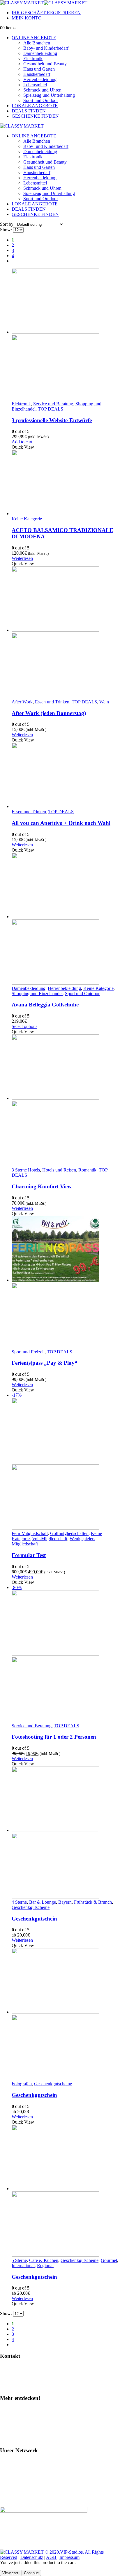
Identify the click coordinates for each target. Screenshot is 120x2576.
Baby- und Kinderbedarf (46, 48)
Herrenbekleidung (40, 79)
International (23, 2266)
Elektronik (33, 59)
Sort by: (8, 224)
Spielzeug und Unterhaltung (49, 95)
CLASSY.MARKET (22, 2472)
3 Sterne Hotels (26, 1170)
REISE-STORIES (20, 2491)
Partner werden (17, 2387)
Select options (24, 1026)
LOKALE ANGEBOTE (35, 106)
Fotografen (22, 2084)
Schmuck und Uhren (42, 90)
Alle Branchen (37, 43)
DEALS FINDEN (29, 111)
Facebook (12, 2419)
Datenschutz (32, 2557)
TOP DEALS (51, 409)
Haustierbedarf (37, 74)
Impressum (69, 2557)
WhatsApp (13, 2377)
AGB (52, 2557)
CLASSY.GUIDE (20, 2462)
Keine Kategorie (27, 519)
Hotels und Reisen (59, 1170)
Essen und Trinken (52, 702)
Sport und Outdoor (41, 100)
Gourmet (109, 2260)
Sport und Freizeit (28, 1352)
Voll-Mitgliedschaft (50, 1539)
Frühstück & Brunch (93, 1902)
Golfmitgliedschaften (69, 1533)
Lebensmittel (35, 85)
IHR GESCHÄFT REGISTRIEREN (46, 13)
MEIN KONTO (27, 18)
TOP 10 (10, 2429)
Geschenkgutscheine (31, 1907)
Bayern (65, 1902)
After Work (22, 702)
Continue (31, 2573)
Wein (104, 702)
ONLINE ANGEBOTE (34, 38)
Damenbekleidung (40, 53)
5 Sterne (19, 2260)
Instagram (12, 2409)
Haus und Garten (39, 69)
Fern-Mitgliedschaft (30, 1533)
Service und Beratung (53, 404)
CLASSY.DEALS (20, 2481)
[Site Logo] (44, 3)
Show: (7, 230)
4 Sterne (19, 1902)
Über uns (11, 2439)
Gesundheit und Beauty (45, 64)
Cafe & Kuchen (44, 2260)
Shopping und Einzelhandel (37, 994)
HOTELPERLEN (20, 2501)
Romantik (87, 1170)
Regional (45, 2266)
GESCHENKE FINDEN (35, 116)
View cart (10, 2573)
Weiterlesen (22, 558)
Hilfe (8, 2367)
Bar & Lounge (43, 1902)
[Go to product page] (66, 335)
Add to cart (22, 442)
